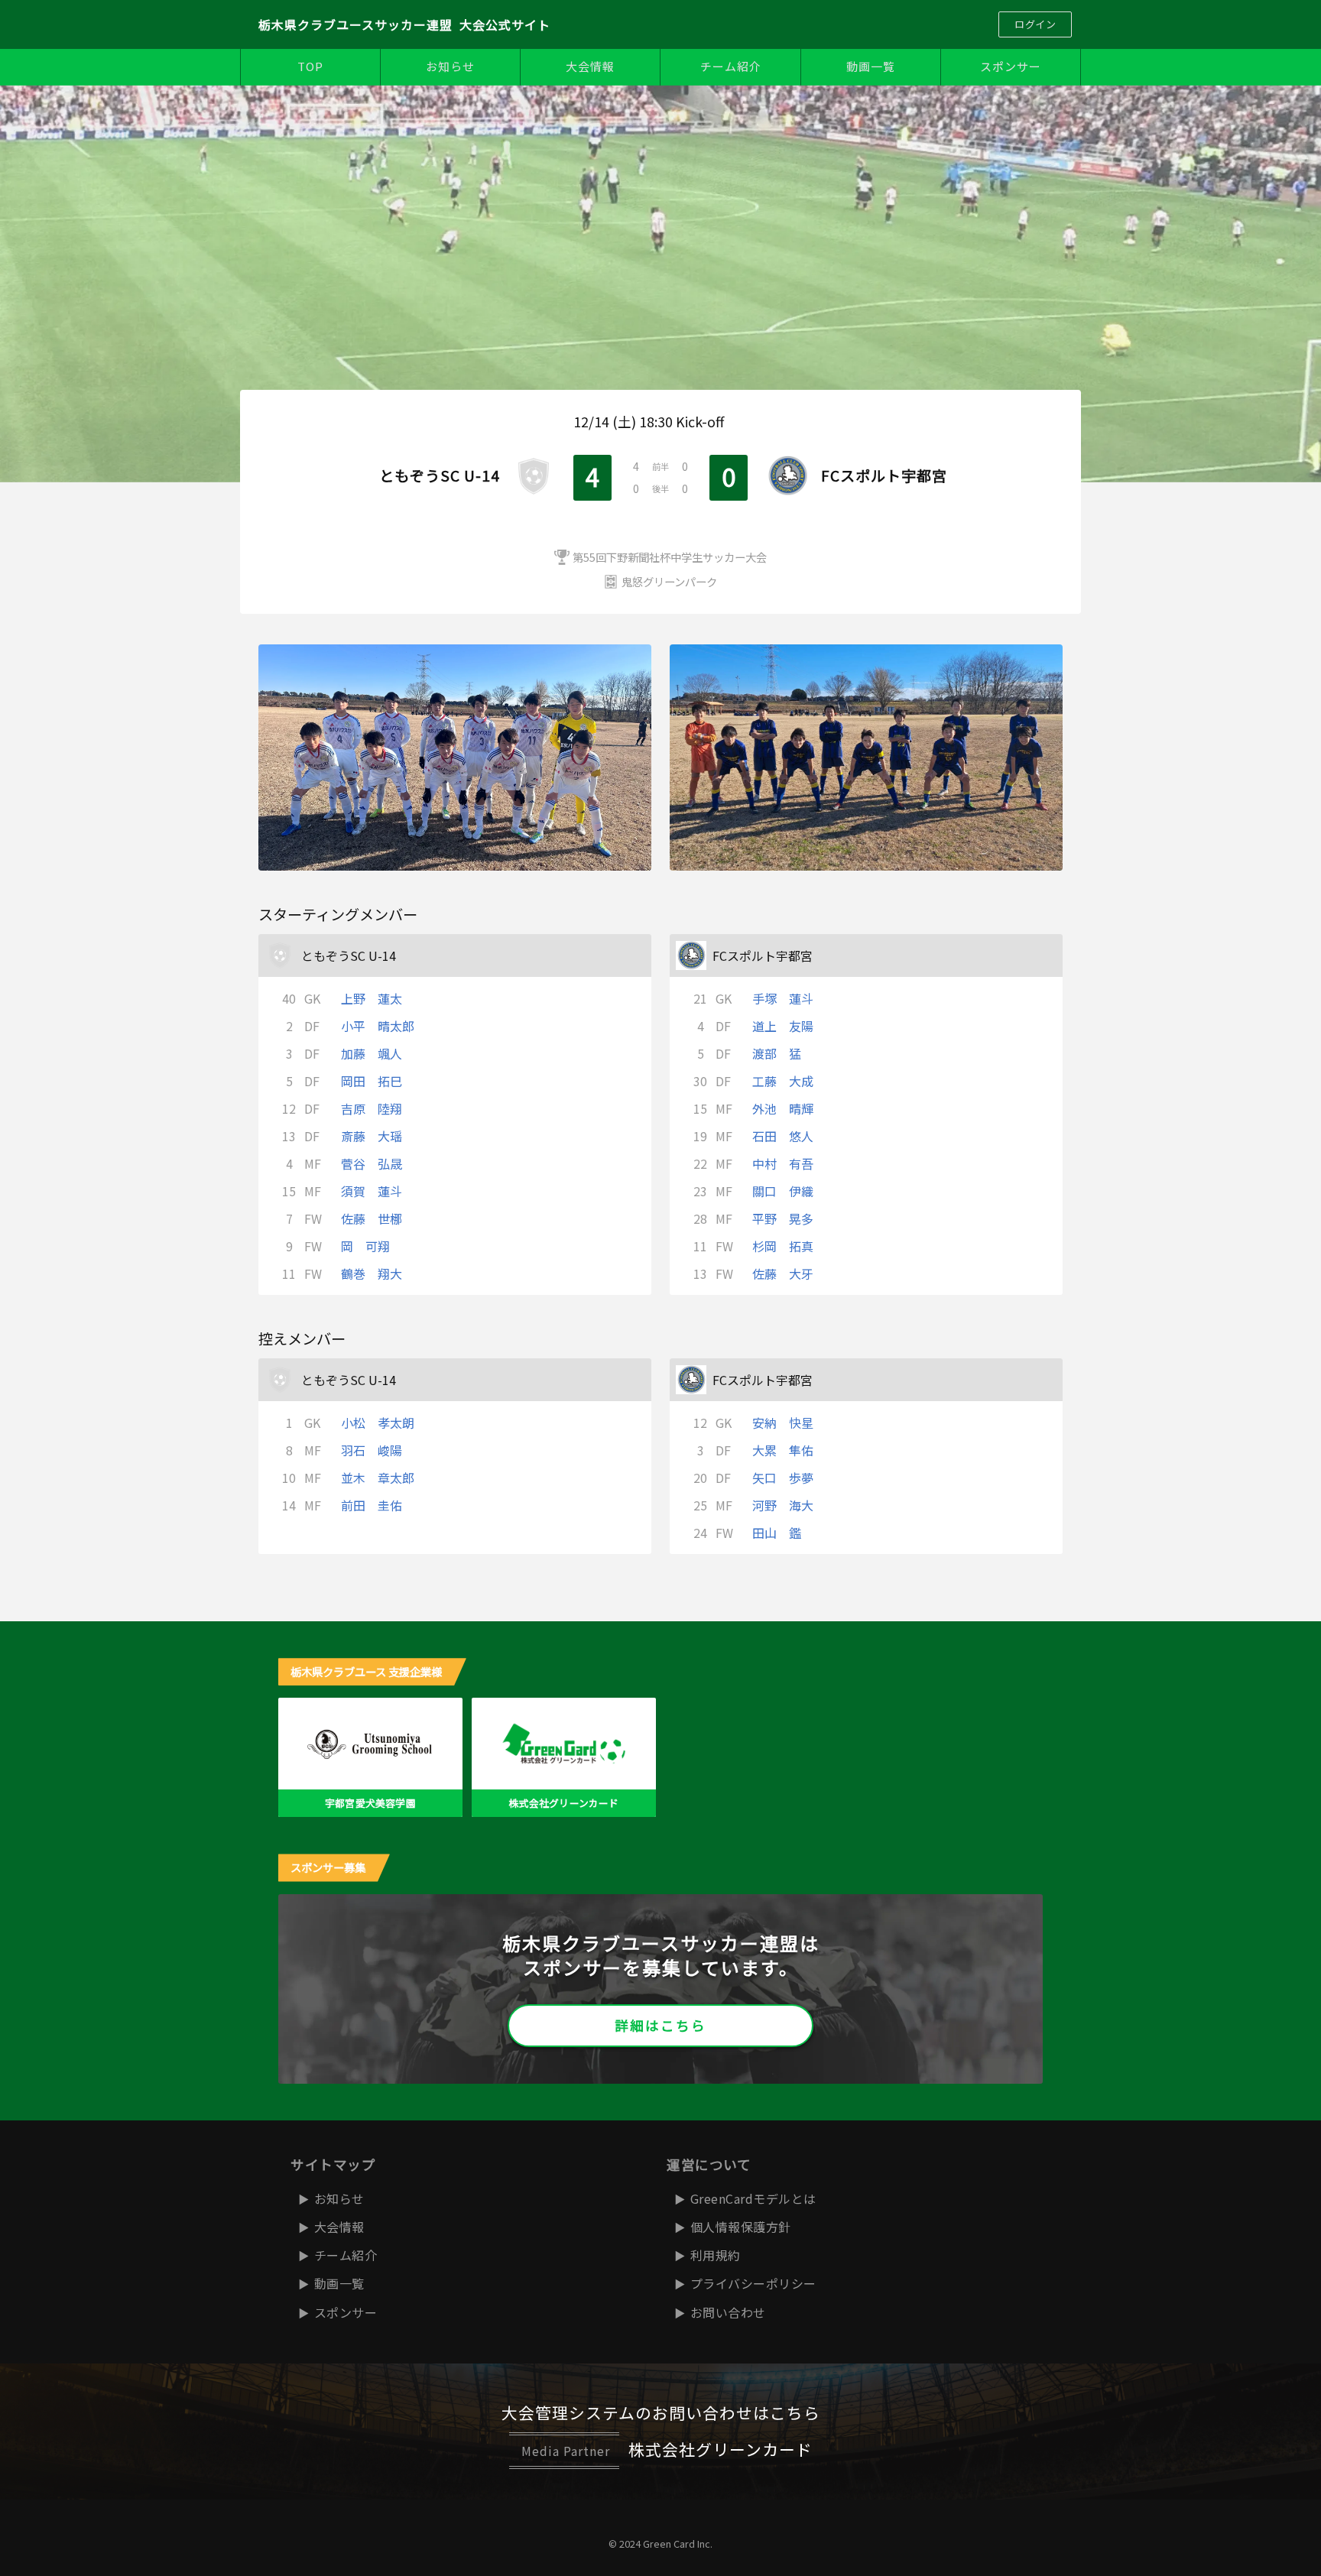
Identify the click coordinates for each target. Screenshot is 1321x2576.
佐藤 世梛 (372, 1218)
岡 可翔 (365, 1246)
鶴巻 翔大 (372, 1273)
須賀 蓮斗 (372, 1191)
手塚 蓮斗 (783, 998)
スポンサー (1011, 66)
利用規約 (716, 2255)
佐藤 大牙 (783, 1273)
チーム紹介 (731, 66)
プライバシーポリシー (753, 2283)
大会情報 (590, 66)
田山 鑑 (777, 1533)
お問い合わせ (728, 2312)
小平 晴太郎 (378, 1026)
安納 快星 (783, 1423)
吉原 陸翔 (372, 1108)
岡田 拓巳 (372, 1081)
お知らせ (450, 66)
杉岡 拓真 (783, 1246)
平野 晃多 (783, 1218)
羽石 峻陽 (372, 1450)
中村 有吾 (783, 1163)
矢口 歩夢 (783, 1478)
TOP (310, 66)
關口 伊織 (783, 1191)
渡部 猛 (777, 1053)
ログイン (1035, 24)
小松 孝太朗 (378, 1423)
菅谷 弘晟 (372, 1163)
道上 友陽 (783, 1026)
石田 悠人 (783, 1136)
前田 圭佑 (372, 1505)
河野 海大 (783, 1505)
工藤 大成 (783, 1081)
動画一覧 (871, 66)
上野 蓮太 (372, 998)
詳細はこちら (660, 2025)
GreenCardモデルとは (753, 2198)
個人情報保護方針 (741, 2227)
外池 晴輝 (783, 1108)
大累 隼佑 (783, 1450)
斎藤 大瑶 (372, 1136)
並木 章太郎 (378, 1478)
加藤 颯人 (372, 1053)
